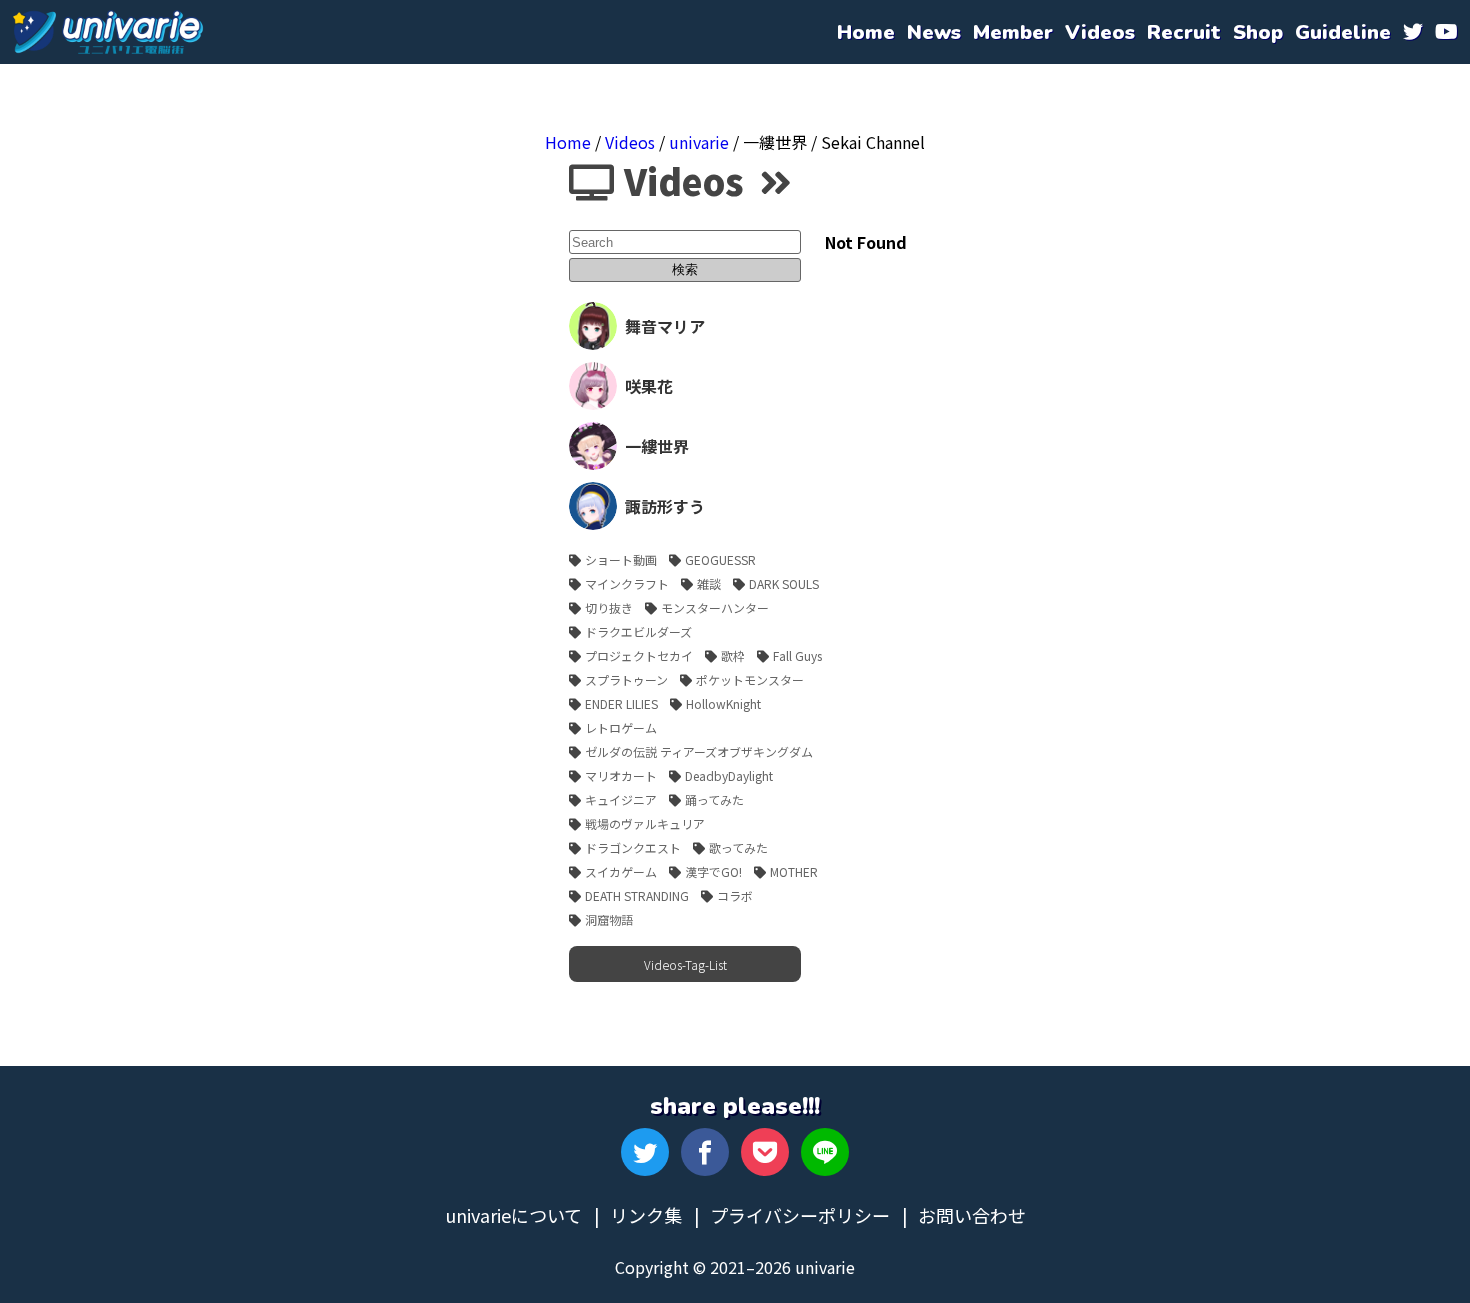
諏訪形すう (665, 506)
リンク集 (646, 1215)
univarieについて (513, 1215)
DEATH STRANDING (637, 895)
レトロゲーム (621, 727)
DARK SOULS (784, 583)
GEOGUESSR (720, 559)
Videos (630, 142)
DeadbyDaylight (729, 775)
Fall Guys (797, 655)
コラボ (735, 895)
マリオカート (621, 775)
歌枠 (733, 655)
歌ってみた (738, 847)
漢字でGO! (713, 871)
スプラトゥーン (626, 679)
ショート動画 (621, 559)
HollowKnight (723, 703)
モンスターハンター (715, 607)
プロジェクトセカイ (639, 655)
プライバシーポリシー (800, 1215)
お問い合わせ (972, 1215)
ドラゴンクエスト (633, 847)
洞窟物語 (609, 919)
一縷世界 (657, 446)
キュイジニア (621, 799)
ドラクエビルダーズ (638, 631)
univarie (108, 32)
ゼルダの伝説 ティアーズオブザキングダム (699, 751)
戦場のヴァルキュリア (645, 823)
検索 (685, 269)
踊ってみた (714, 799)
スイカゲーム (621, 871)
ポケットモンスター (750, 679)
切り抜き (609, 607)
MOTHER (794, 871)
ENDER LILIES (621, 703)
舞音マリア (665, 326)
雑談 (709, 583)
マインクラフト (627, 583)
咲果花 (649, 386)
